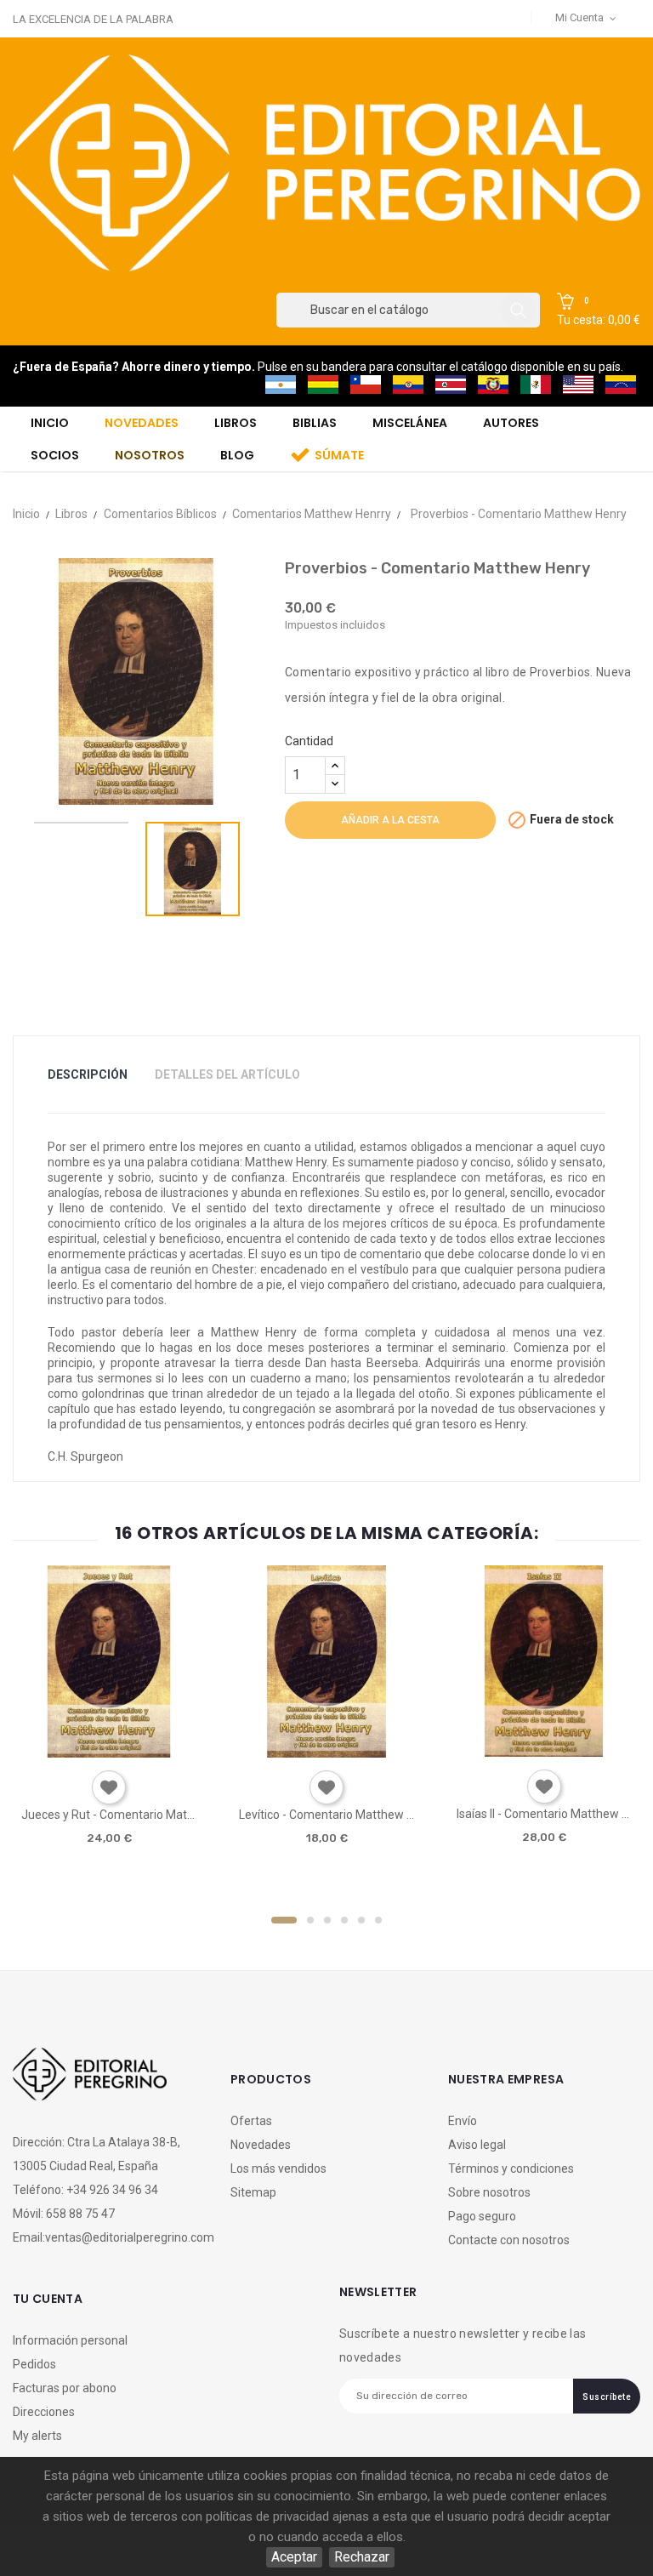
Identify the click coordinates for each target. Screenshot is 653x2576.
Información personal (70, 2340)
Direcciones (44, 2412)
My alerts (37, 2436)
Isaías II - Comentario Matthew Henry (544, 1814)
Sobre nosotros (489, 2192)
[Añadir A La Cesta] (60, 1752)
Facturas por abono (65, 2388)
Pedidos (34, 2364)
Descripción (88, 1074)
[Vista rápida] (108, 1751)
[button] (599, 311)
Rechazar (362, 2557)
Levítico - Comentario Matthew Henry (326, 1815)
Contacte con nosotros (509, 2240)
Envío (463, 2121)
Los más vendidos (278, 2169)
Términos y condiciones (511, 2169)
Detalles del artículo (227, 1074)
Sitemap (253, 2192)
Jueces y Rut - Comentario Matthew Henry (109, 1815)
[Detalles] (157, 1751)
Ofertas (251, 2121)
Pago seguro (482, 2216)
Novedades (261, 2145)
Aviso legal (477, 2145)
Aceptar (294, 2557)
